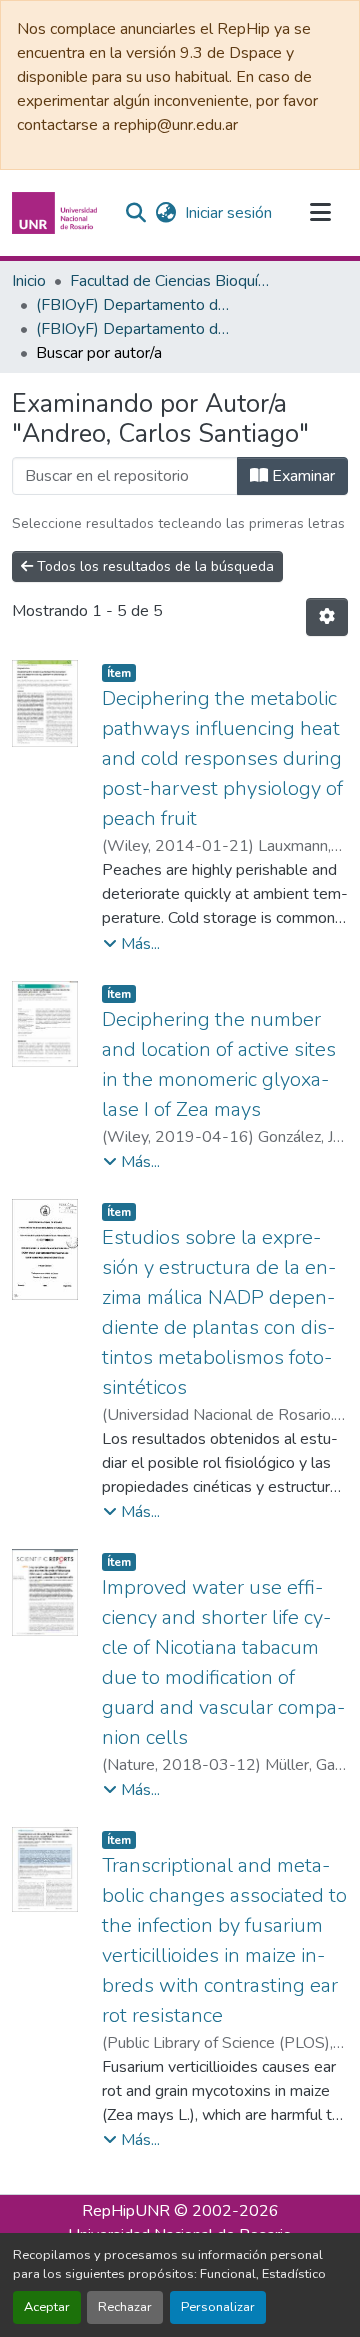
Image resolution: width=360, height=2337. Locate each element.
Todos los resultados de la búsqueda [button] (153, 566)
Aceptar (47, 2307)
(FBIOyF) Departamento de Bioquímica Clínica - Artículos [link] (136, 329)
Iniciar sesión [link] (228, 213)
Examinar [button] (301, 476)
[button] (57, 213)
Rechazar (125, 2307)
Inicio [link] (29, 281)
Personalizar (218, 2307)
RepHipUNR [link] (126, 2211)
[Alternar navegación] (320, 213)
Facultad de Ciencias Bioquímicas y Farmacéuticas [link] (170, 281)
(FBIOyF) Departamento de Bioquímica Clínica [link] (136, 305)
